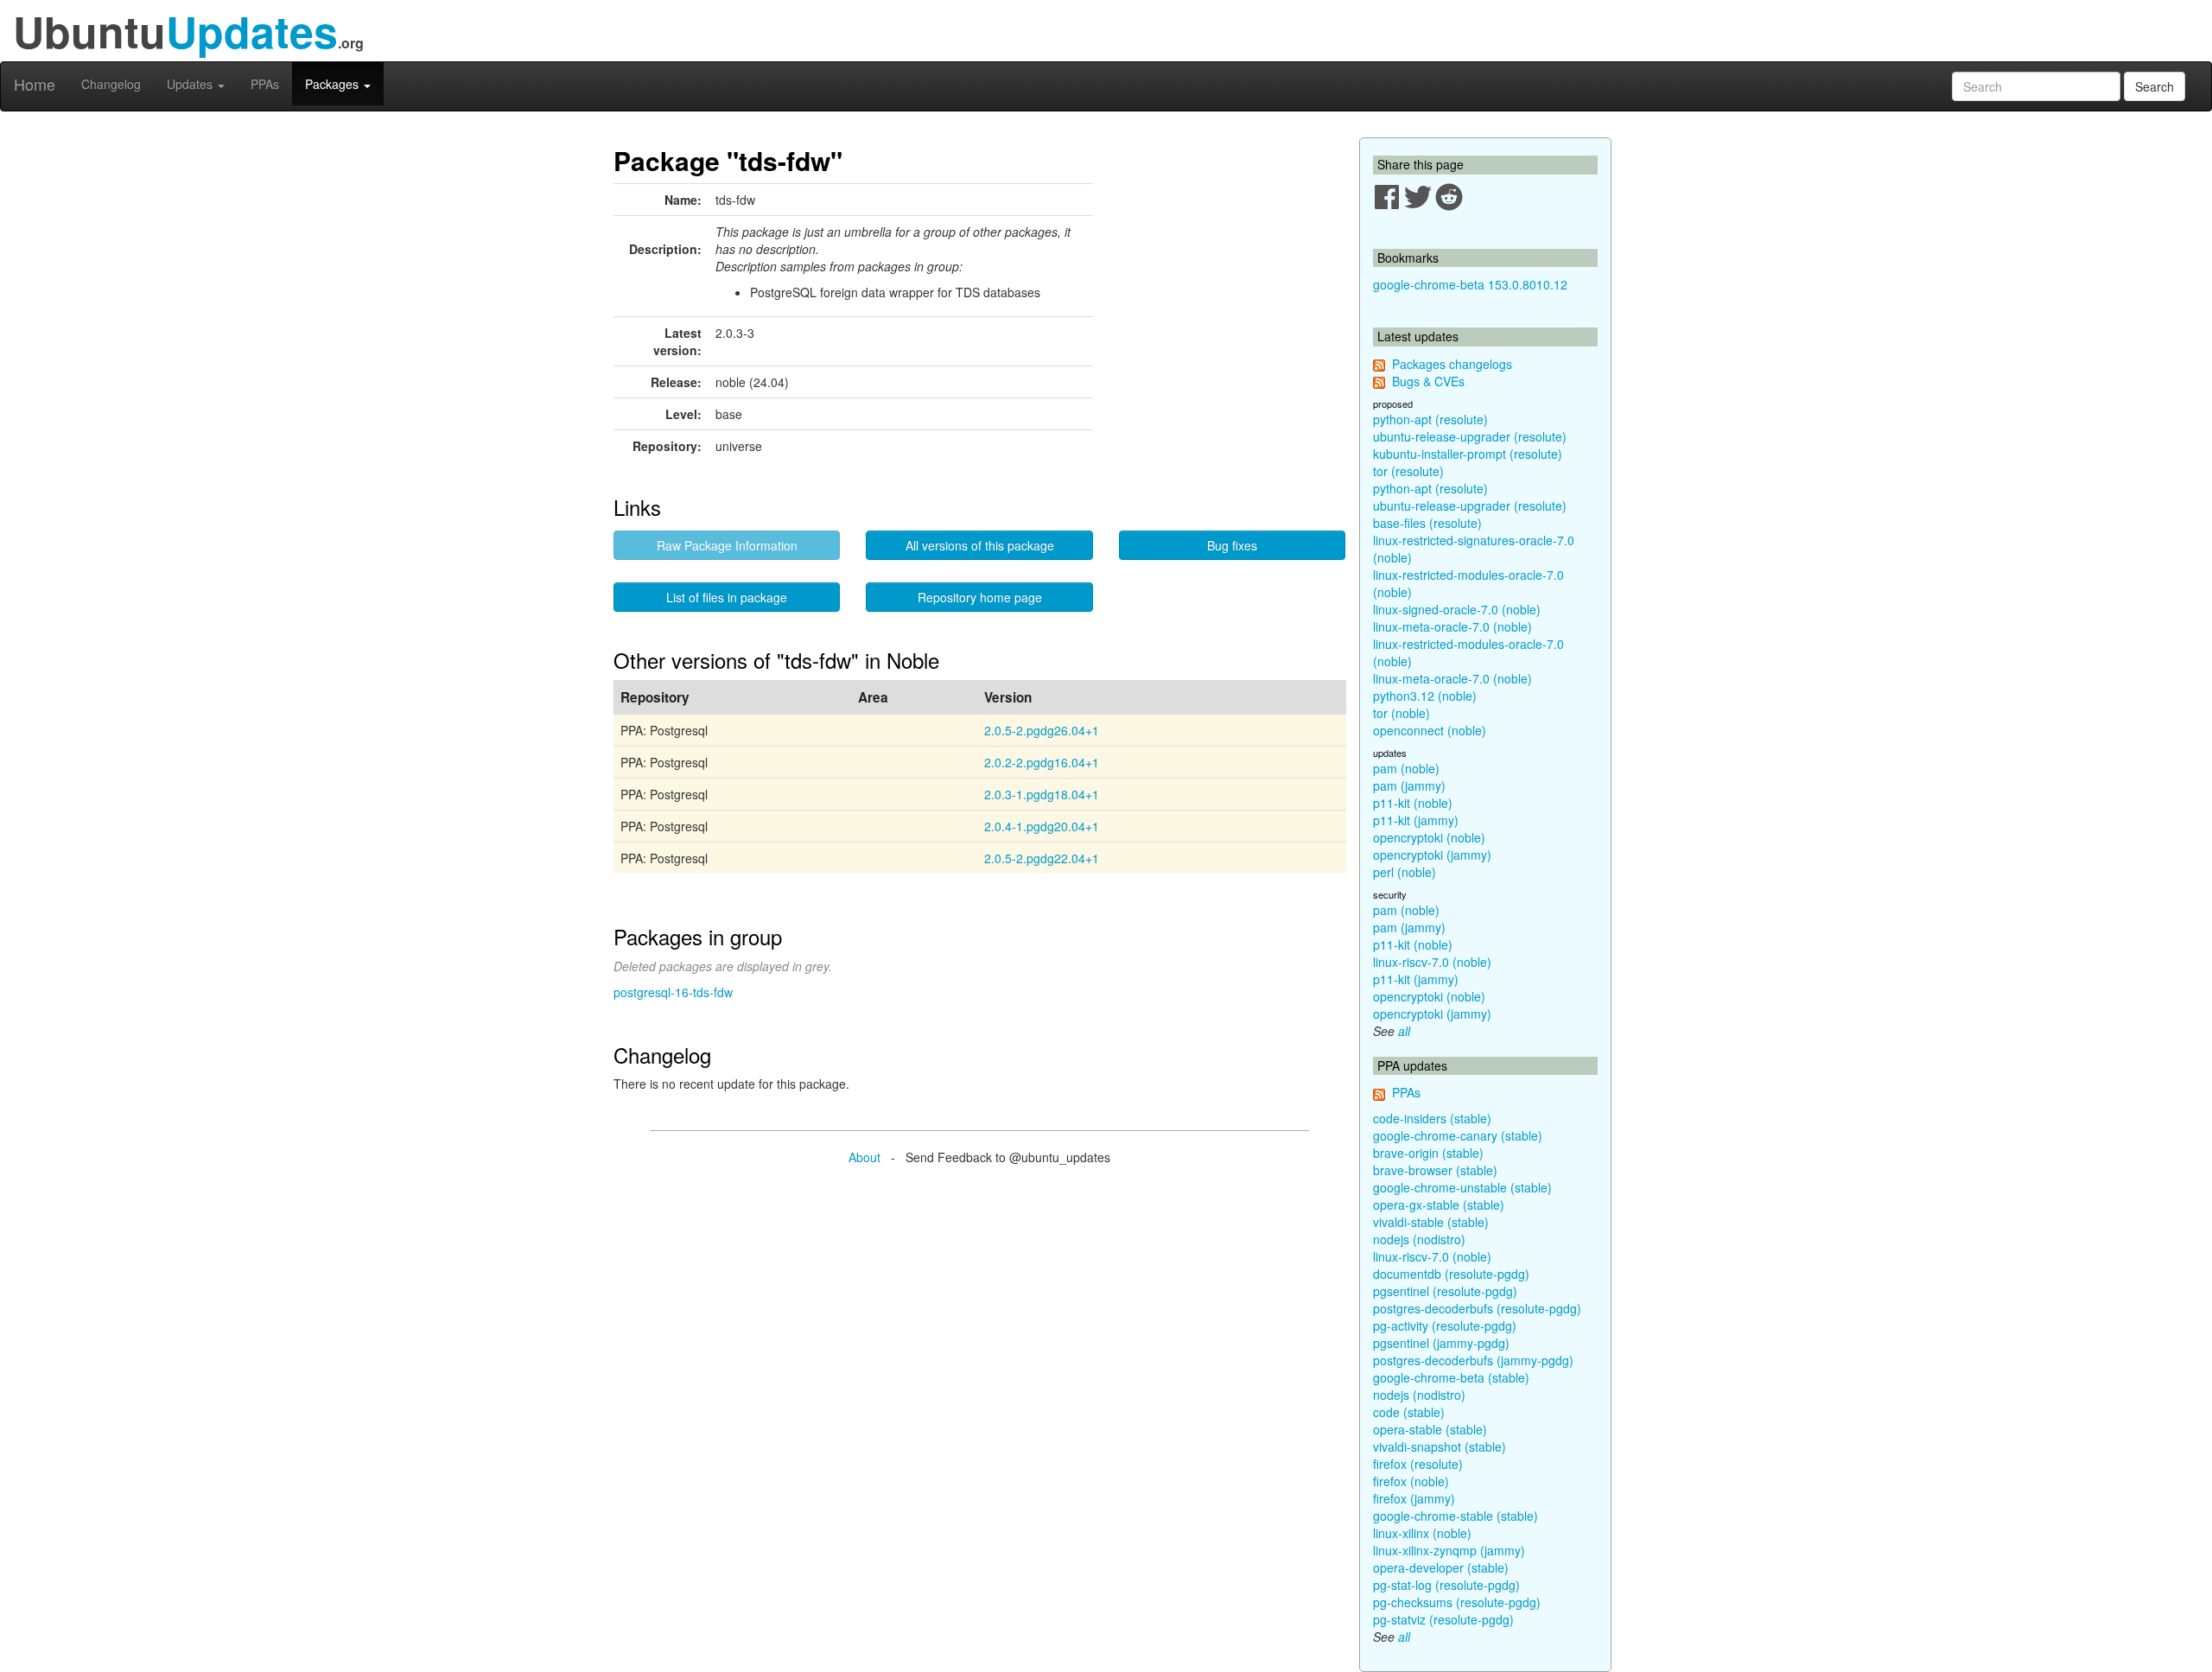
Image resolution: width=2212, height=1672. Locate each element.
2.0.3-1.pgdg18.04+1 (1042, 794)
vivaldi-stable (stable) (1431, 1222)
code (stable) (1409, 1412)
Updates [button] (191, 84)
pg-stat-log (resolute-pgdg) (1446, 1585)
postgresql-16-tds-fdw (673, 992)
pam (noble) (1406, 768)
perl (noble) (1405, 872)
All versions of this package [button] (980, 545)
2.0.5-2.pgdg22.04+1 (1042, 858)
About (864, 1157)
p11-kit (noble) (1413, 803)
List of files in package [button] (727, 597)
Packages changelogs (1452, 364)
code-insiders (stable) (1432, 1118)
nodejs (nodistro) (1419, 1239)
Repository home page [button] (980, 597)
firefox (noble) (1411, 1481)
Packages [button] (334, 84)
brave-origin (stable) (1428, 1153)
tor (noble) (1402, 713)
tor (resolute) (1408, 471)
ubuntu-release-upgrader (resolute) (1470, 436)
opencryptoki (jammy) (1432, 855)
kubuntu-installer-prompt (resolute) (1468, 454)
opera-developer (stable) (1441, 1567)
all (1404, 1031)
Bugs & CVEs (1428, 381)
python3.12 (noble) (1425, 696)
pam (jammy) (1409, 785)
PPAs (265, 84)
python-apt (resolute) (1430, 419)
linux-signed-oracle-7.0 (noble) (1457, 609)
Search (2155, 86)
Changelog (111, 84)
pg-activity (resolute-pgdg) (1445, 1326)
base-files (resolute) (1427, 523)
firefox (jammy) (1414, 1498)
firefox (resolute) (1418, 1464)
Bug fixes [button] (1232, 545)
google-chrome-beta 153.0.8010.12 (1470, 284)
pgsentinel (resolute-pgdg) (1445, 1291)
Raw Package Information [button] (727, 545)
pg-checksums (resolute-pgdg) (1457, 1602)
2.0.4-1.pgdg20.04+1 (1042, 826)
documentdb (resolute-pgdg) (1451, 1274)
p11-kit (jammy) (1416, 820)
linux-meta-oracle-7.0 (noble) (1452, 626)
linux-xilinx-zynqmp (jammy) (1449, 1550)
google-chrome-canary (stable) (1458, 1135)
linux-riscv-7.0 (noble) (1432, 962)
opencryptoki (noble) (1429, 837)
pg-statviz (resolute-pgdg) (1443, 1619)
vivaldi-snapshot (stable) (1440, 1446)
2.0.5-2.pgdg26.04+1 (1042, 730)
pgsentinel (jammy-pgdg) (1441, 1343)
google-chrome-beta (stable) (1451, 1377)
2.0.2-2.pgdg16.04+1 (1042, 762)
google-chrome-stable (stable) (1456, 1516)
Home (35, 84)
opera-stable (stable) (1430, 1429)
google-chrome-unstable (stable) (1462, 1187)
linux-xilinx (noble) (1422, 1533)
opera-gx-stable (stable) (1439, 1205)
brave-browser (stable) (1435, 1170)
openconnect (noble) (1430, 730)
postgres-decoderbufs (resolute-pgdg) (1477, 1308)
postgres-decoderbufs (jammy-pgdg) (1473, 1360)
